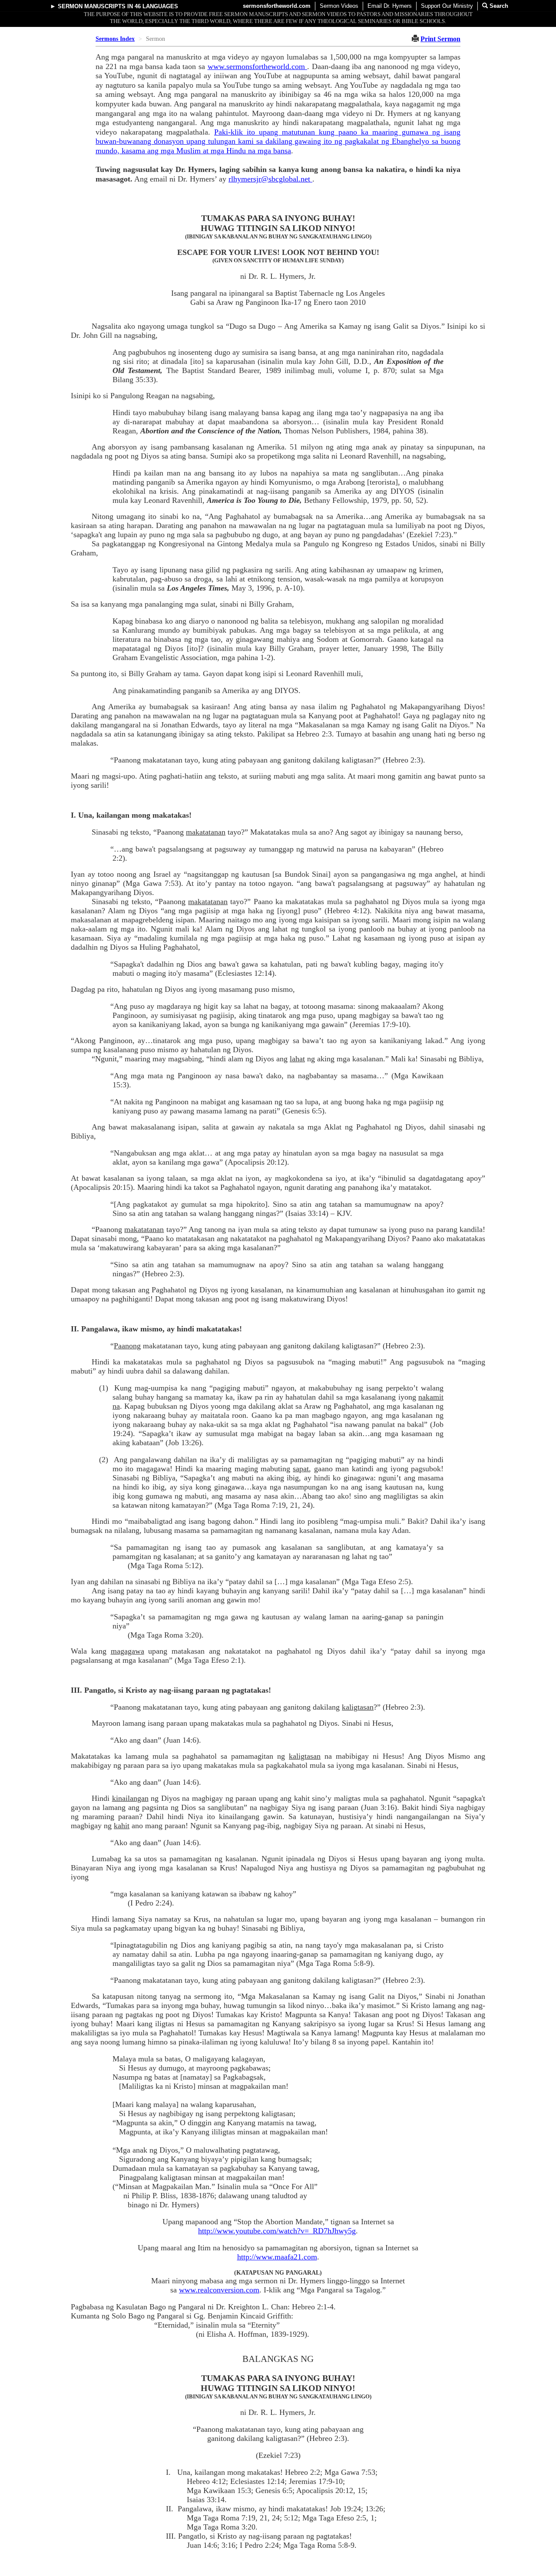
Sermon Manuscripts (92, 6)
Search (498, 6)
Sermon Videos (339, 6)
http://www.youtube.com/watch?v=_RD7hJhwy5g (277, 2231)
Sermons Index (115, 39)
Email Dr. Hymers (390, 6)
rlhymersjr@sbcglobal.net (270, 179)
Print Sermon (440, 39)
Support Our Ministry (447, 6)
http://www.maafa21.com (277, 2257)
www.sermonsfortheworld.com (258, 66)
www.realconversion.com (219, 2290)
